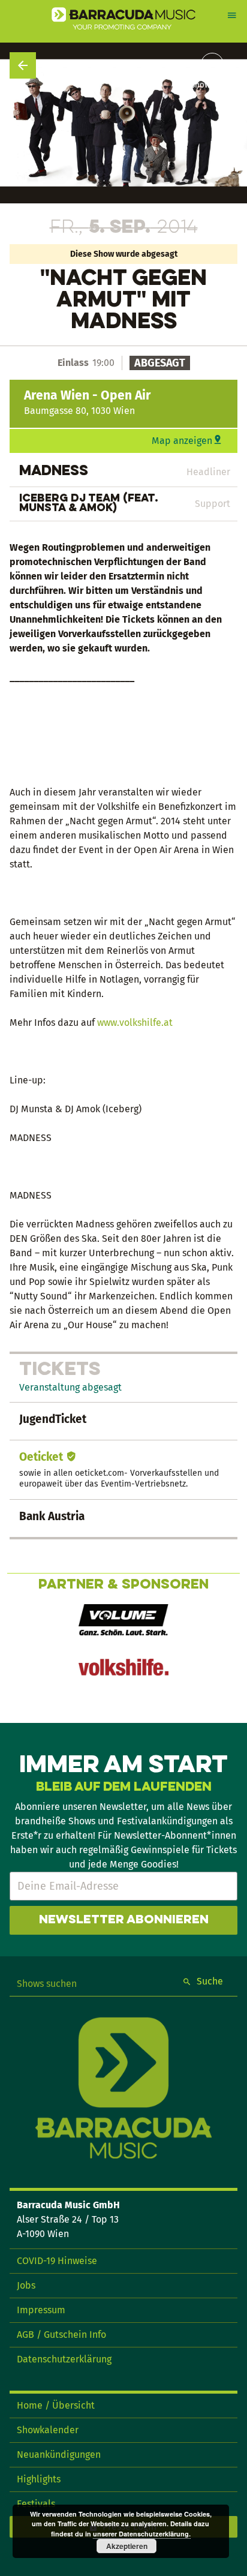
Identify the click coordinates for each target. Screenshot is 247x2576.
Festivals (36, 2504)
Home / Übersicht (56, 2405)
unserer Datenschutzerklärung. (142, 2534)
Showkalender (48, 2430)
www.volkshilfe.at (135, 1023)
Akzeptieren (127, 2546)
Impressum (41, 2310)
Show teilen (212, 85)
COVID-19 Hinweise (57, 2261)
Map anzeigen (182, 441)
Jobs (26, 2285)
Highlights (39, 2479)
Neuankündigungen (59, 2455)
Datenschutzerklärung (64, 2359)
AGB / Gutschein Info (61, 2335)
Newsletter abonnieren (124, 1920)
